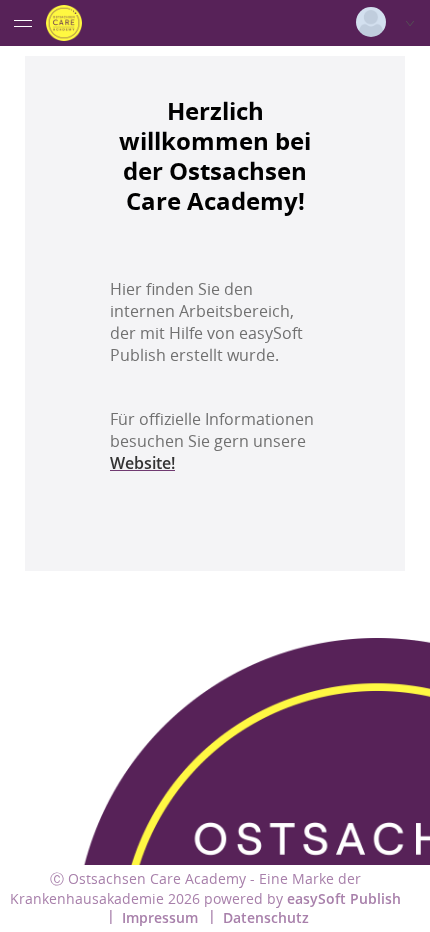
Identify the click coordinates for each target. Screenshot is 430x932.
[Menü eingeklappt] (23, 23)
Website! (142, 463)
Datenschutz (266, 917)
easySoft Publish (344, 898)
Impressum (160, 917)
